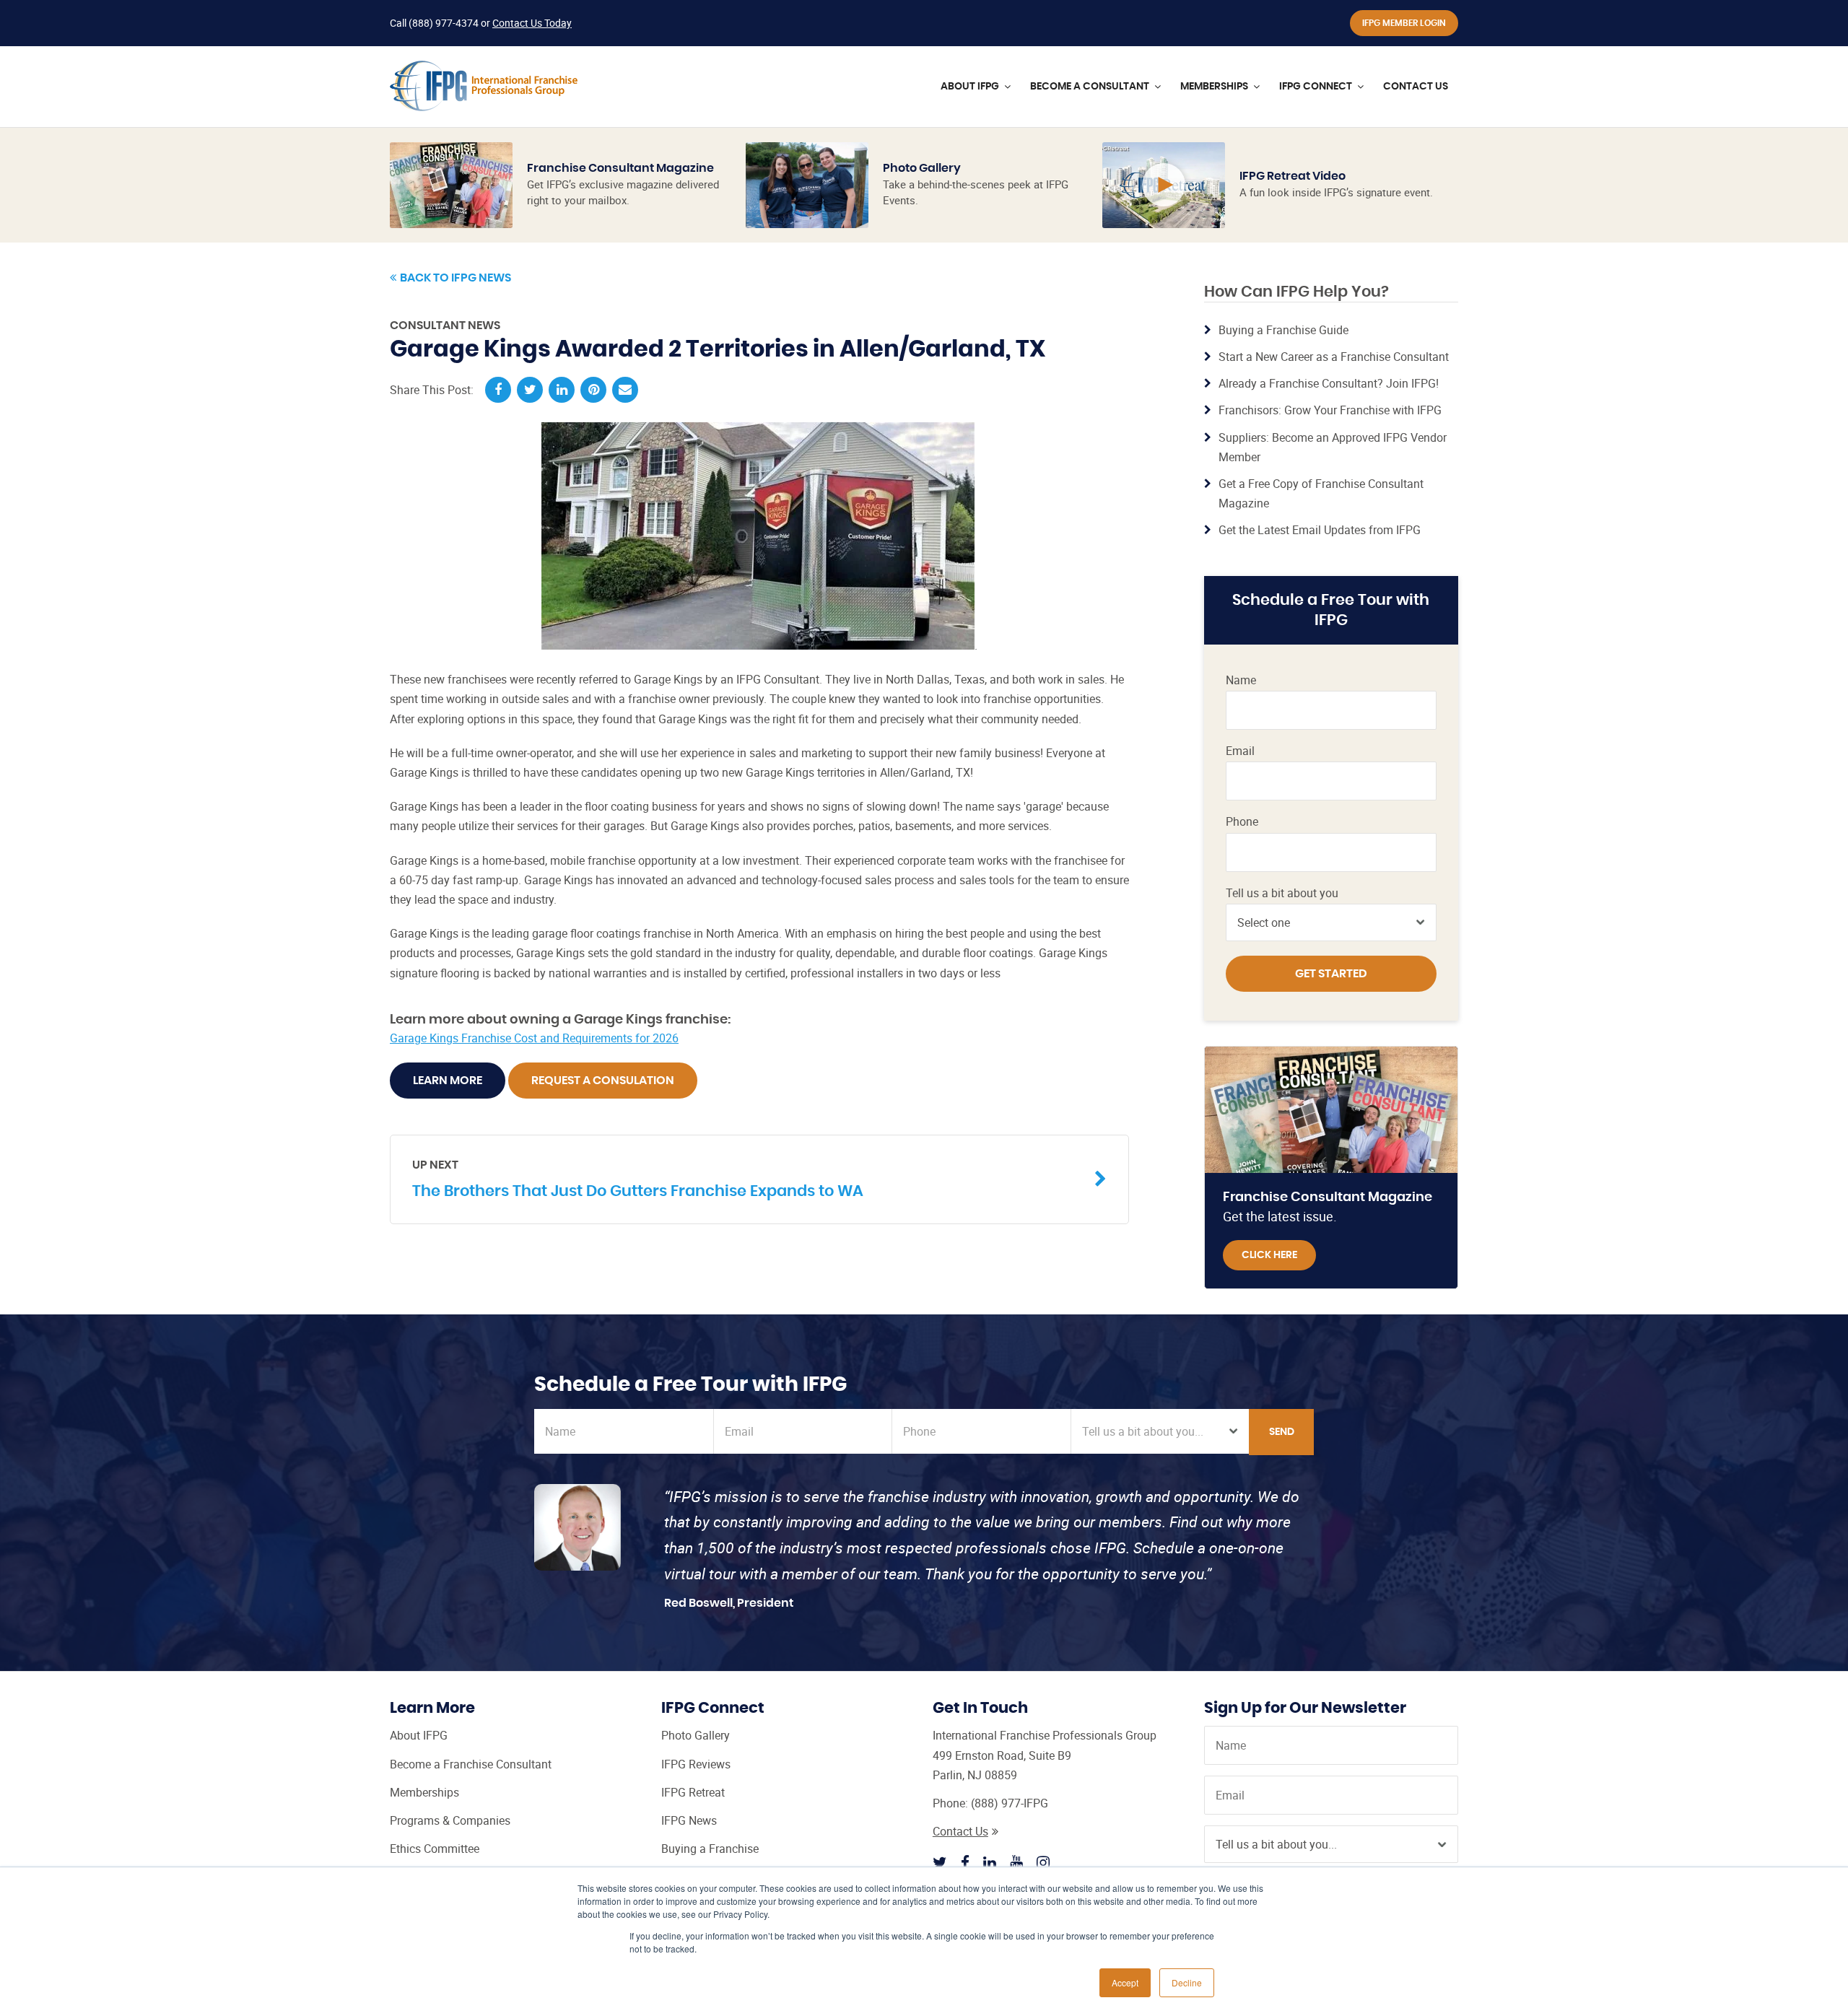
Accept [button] (1125, 1982)
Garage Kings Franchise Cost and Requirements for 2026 (534, 1038)
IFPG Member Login (1404, 23)
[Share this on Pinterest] (593, 390)
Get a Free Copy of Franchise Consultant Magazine (1321, 493)
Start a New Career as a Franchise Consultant (1334, 357)
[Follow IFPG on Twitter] (940, 1862)
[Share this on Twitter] (530, 390)
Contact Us (960, 1831)
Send (1282, 1432)
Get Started (1331, 974)
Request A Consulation (603, 1081)
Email (1240, 751)
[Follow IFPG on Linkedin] (990, 1862)
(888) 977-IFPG (1010, 1803)
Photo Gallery (922, 168)
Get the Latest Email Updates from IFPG (1320, 530)
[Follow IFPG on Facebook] (965, 1862)
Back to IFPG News (456, 278)
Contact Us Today (532, 23)
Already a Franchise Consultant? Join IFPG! (1329, 383)
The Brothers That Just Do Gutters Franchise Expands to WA (638, 1179)
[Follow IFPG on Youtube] (1016, 1862)
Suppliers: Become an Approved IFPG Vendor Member (1333, 447)
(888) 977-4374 (444, 23)
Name (1241, 680)
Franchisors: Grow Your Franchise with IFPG (1330, 410)
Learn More (448, 1081)
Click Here (1269, 1255)
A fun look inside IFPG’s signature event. (1336, 192)
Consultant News (445, 326)
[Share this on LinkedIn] (562, 390)
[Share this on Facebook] (498, 390)
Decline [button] (1187, 1982)
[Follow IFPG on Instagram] (1043, 1862)
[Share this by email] (625, 390)
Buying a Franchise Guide (1283, 330)
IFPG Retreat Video (1293, 176)
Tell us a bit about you (1282, 893)
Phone (1242, 822)
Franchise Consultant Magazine (620, 168)
